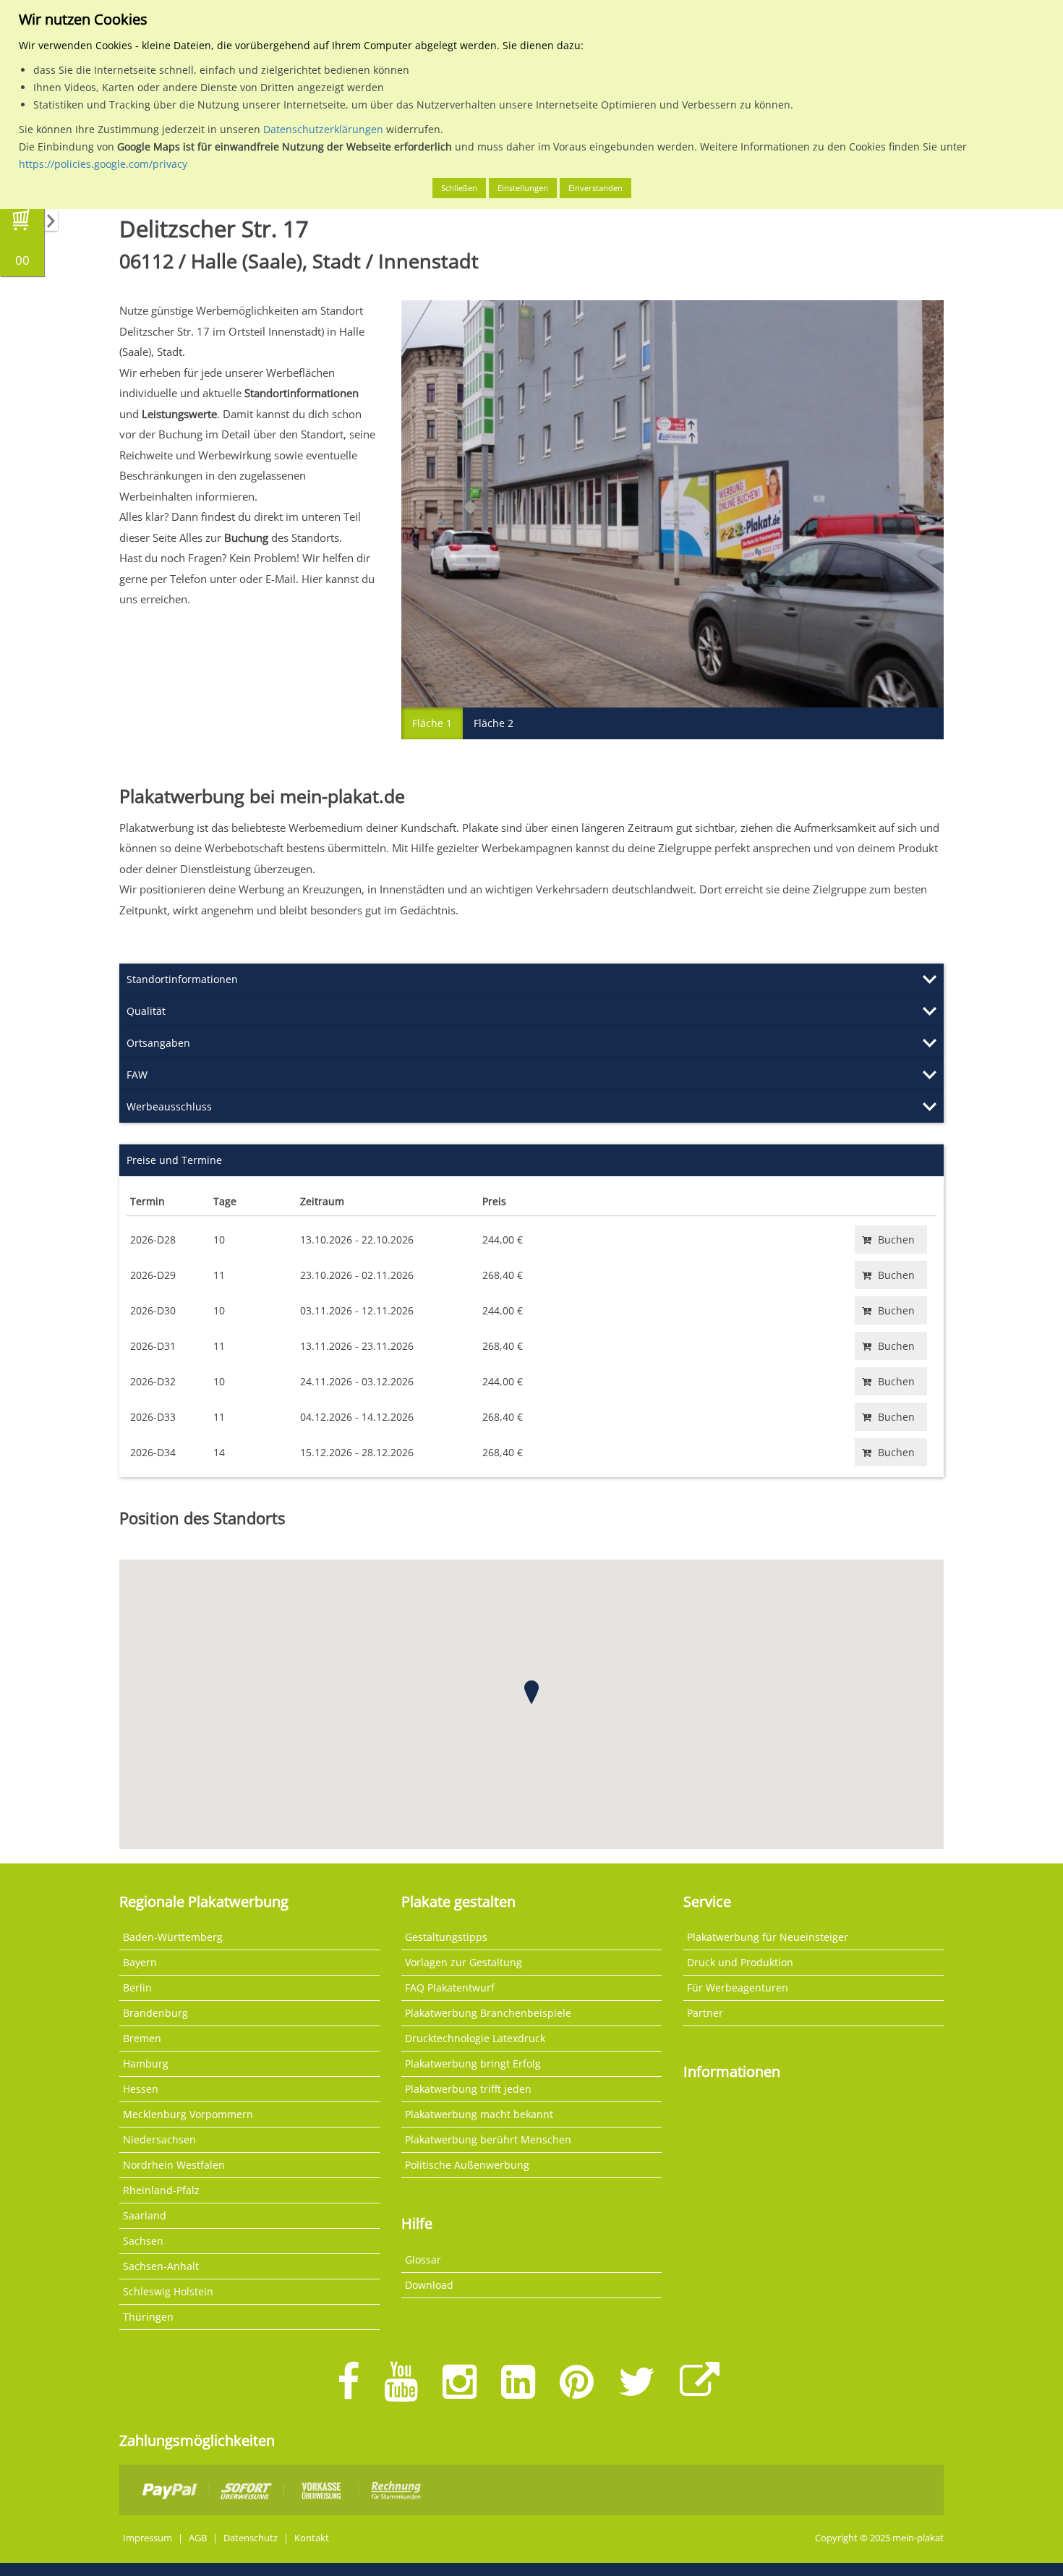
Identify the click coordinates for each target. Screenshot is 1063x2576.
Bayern (140, 1962)
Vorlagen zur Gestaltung (464, 1962)
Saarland (145, 2215)
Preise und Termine (174, 1160)
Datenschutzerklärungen (323, 129)
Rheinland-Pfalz (161, 2190)
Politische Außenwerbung (467, 2165)
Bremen (142, 2038)
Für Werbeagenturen (738, 1988)
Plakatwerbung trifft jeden (468, 2089)
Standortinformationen (182, 979)
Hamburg (146, 2063)
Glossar (423, 2260)
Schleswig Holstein (168, 2291)
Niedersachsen (159, 2139)
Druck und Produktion (740, 1962)
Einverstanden (595, 188)
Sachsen (143, 2241)
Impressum (148, 2538)
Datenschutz (251, 2538)
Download (429, 2285)
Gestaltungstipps (446, 1937)
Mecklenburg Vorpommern (188, 2114)
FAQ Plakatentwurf (450, 1988)
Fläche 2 (494, 723)
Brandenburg (155, 2013)
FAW (137, 1075)
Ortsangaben (158, 1043)
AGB (198, 2538)
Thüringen (148, 2317)
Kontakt (312, 2538)
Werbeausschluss (169, 1106)
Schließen (459, 188)
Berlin (137, 1988)
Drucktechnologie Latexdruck (475, 2038)
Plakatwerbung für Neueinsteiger (768, 1937)
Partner (705, 2013)
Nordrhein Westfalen (174, 2165)
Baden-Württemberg (173, 1937)
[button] (531, 1692)
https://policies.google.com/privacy (103, 164)
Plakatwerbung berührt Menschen (488, 2139)
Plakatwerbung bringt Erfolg (473, 2063)
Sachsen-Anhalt (161, 2266)
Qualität (146, 1011)
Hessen (141, 2089)
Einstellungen (523, 188)
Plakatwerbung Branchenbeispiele (488, 2013)
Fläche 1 (432, 723)
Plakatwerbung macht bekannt (479, 2114)
